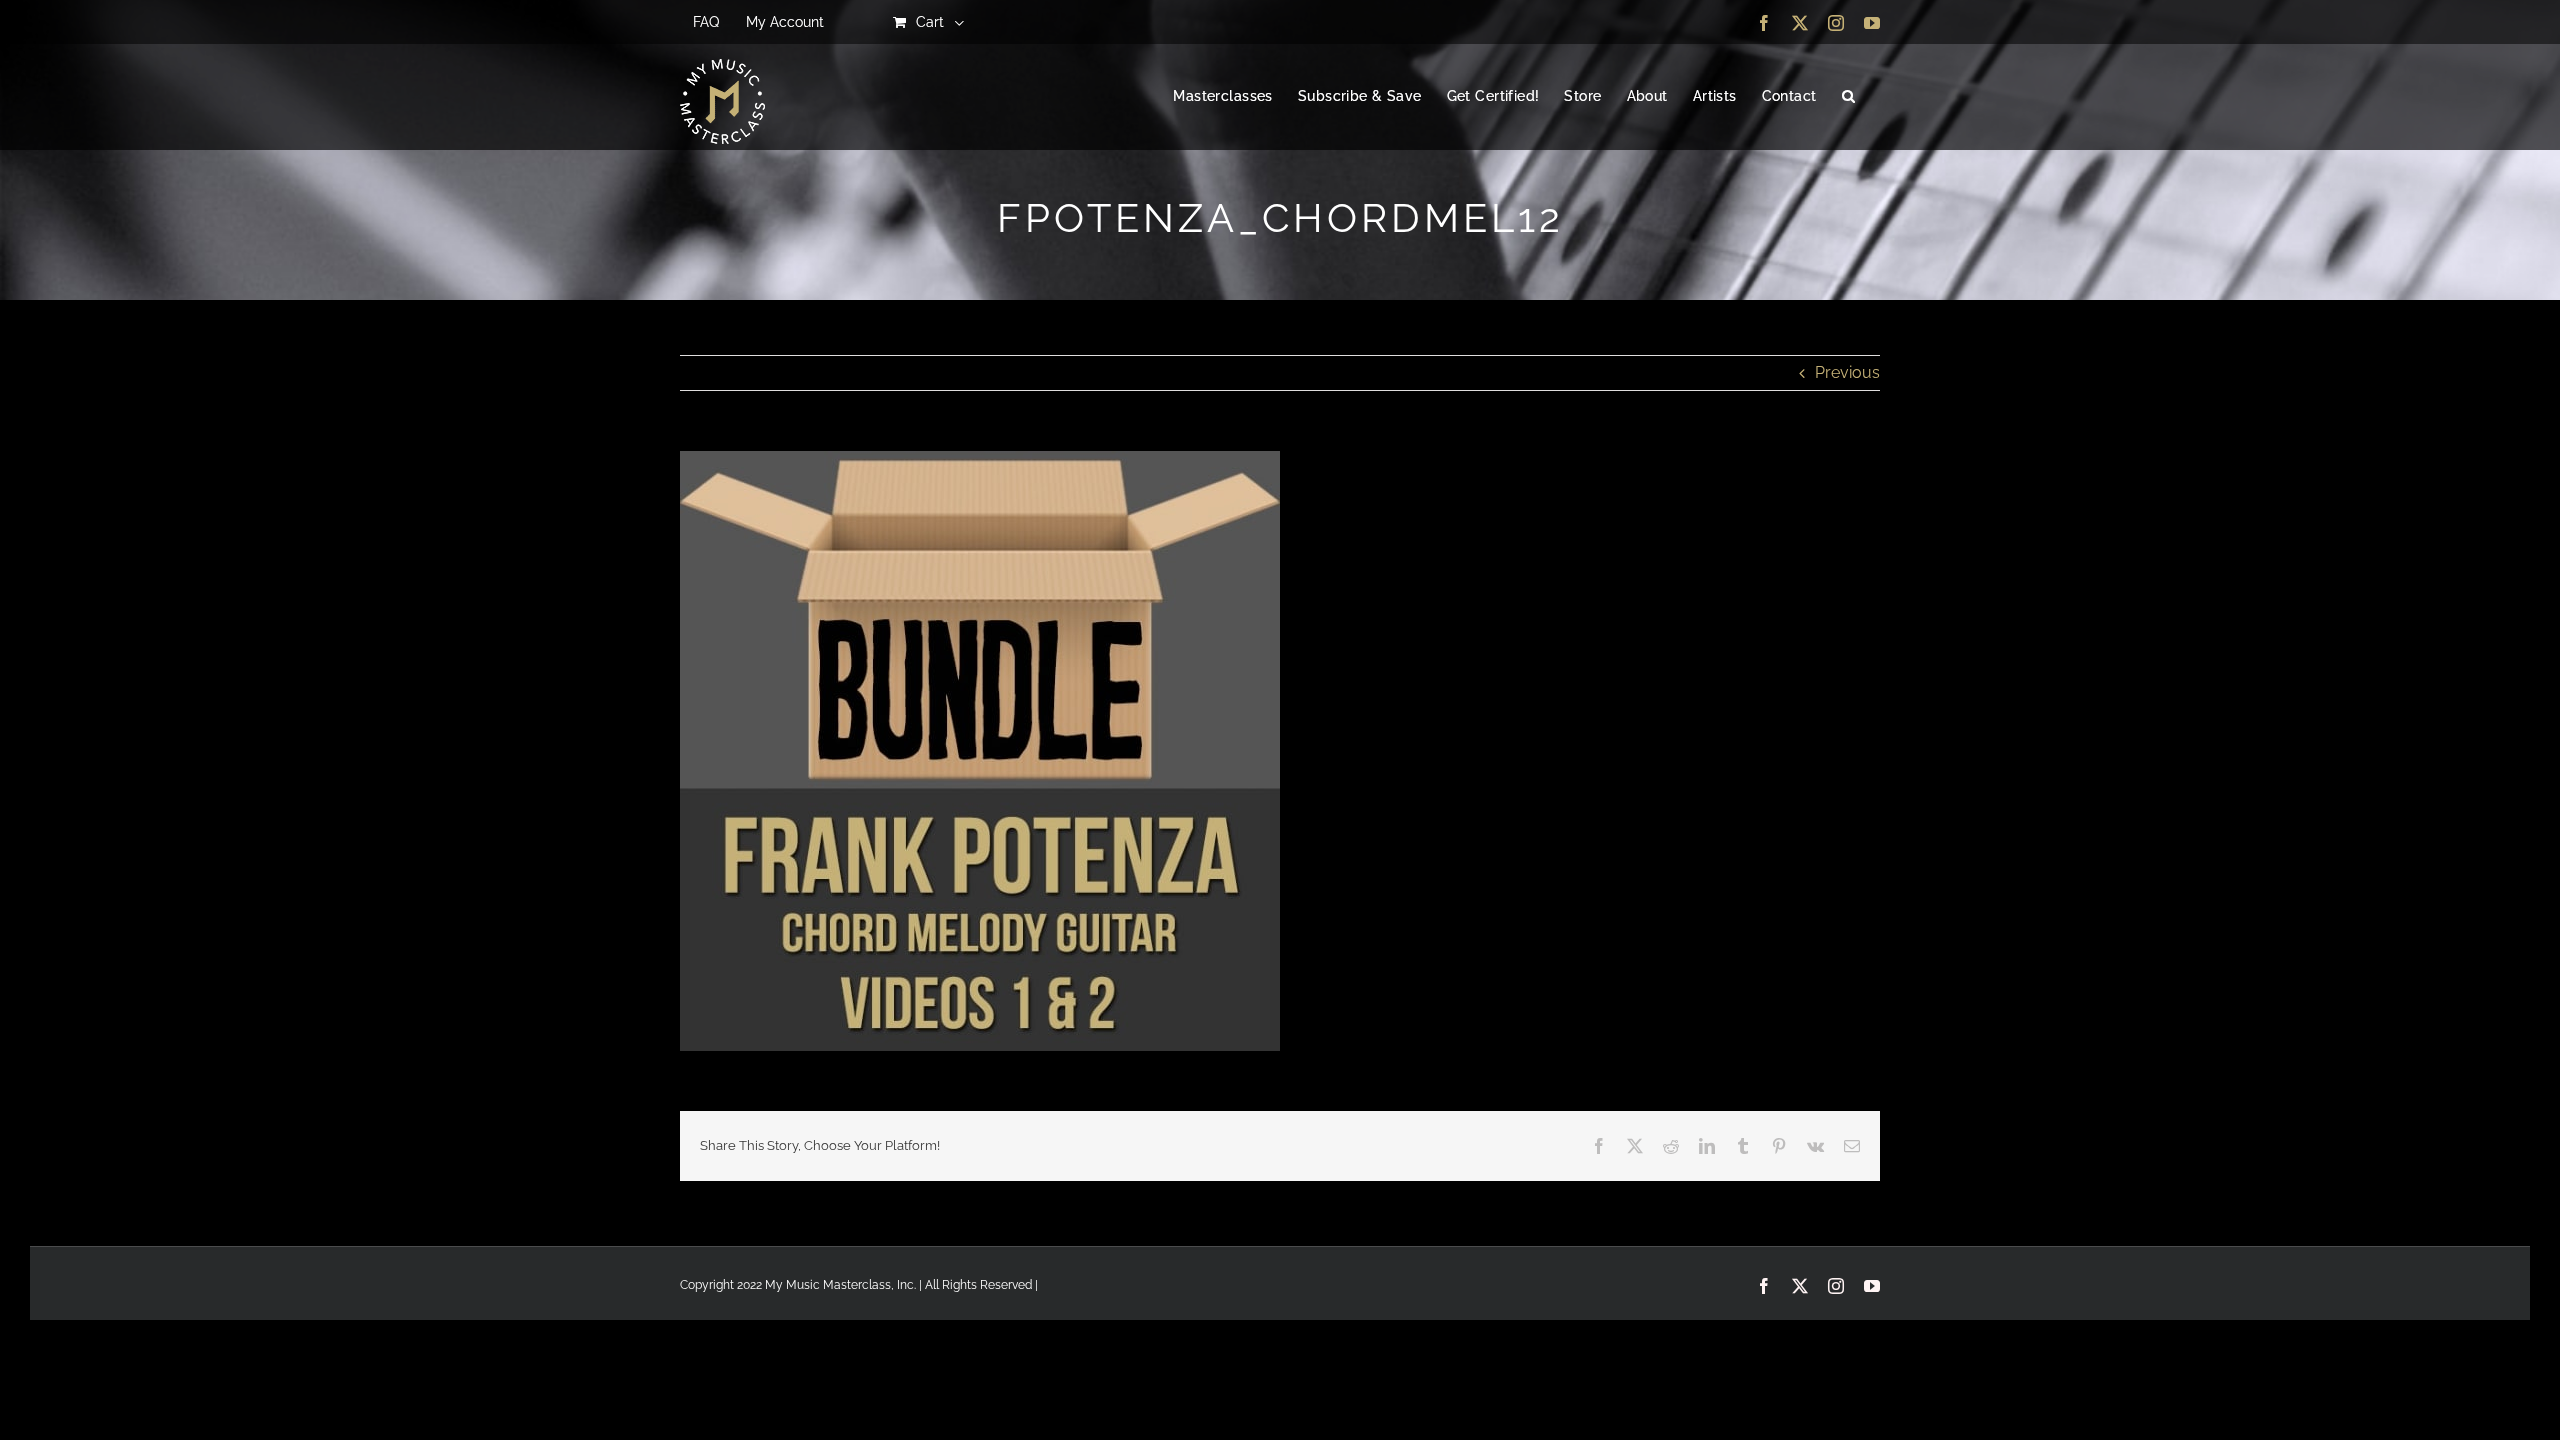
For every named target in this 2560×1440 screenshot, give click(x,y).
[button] (1848, 97)
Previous (1847, 372)
